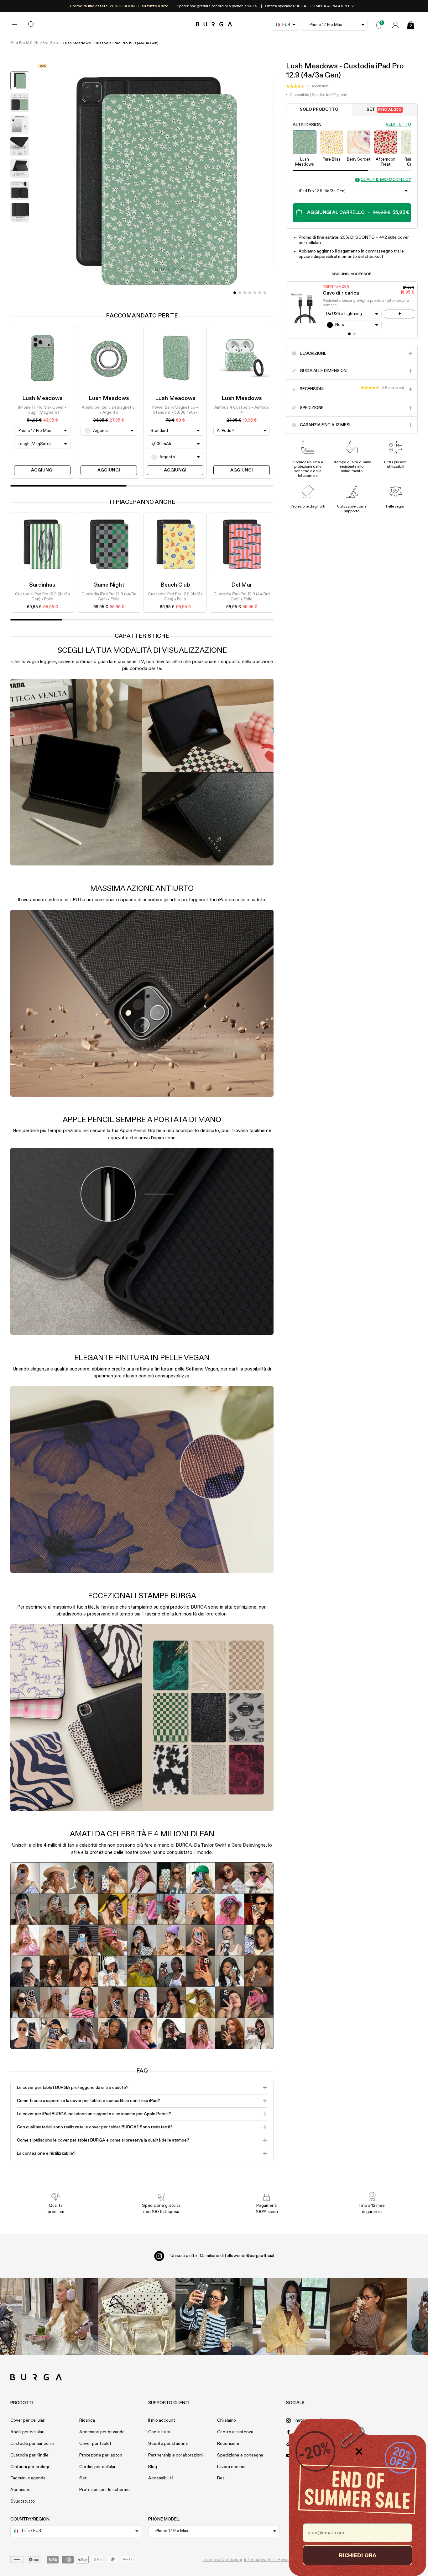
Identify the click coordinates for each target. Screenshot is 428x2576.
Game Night (109, 585)
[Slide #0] (235, 293)
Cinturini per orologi (30, 2467)
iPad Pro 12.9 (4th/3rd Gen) (34, 43)
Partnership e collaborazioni (175, 2455)
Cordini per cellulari (98, 2467)
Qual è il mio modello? (386, 180)
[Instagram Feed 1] (214, 2317)
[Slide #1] (240, 293)
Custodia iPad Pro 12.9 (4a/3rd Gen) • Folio (242, 597)
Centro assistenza (235, 2432)
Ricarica (87, 2420)
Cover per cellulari (28, 2420)
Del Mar (242, 585)
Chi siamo (227, 2420)
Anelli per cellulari (27, 2432)
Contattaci (159, 2432)
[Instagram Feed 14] (137, 2317)
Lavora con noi (231, 2467)
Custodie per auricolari (32, 2444)
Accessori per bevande (102, 2432)
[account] (395, 25)
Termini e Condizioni (222, 2560)
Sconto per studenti (168, 2444)
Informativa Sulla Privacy (268, 2560)
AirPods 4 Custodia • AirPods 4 (242, 410)
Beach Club (175, 585)
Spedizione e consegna (240, 2455)
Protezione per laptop (101, 2455)
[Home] (214, 25)
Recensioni (228, 2444)
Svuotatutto (23, 2501)
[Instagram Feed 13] (60, 2317)
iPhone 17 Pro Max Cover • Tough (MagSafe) (42, 410)
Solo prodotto (319, 110)
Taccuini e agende (28, 2478)
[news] (379, 25)
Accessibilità (161, 2478)
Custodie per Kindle (29, 2455)
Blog (153, 2467)
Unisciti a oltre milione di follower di (222, 2256)
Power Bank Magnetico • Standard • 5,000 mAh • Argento (175, 411)
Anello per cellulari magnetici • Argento (109, 410)
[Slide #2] (245, 293)
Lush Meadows (42, 398)
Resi (221, 2478)
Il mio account (162, 2420)
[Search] (32, 25)
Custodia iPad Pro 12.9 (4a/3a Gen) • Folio (42, 597)
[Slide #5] (260, 293)
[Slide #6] (265, 293)
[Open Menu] (15, 25)
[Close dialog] (359, 2451)
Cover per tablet (95, 2444)
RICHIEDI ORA (358, 2555)
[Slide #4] (255, 293)
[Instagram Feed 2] (291, 2317)
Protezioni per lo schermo (104, 2490)
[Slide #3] (250, 293)
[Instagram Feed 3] (368, 2317)
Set (384, 110)
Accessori (20, 2490)
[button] (308, 86)
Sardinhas (42, 585)
